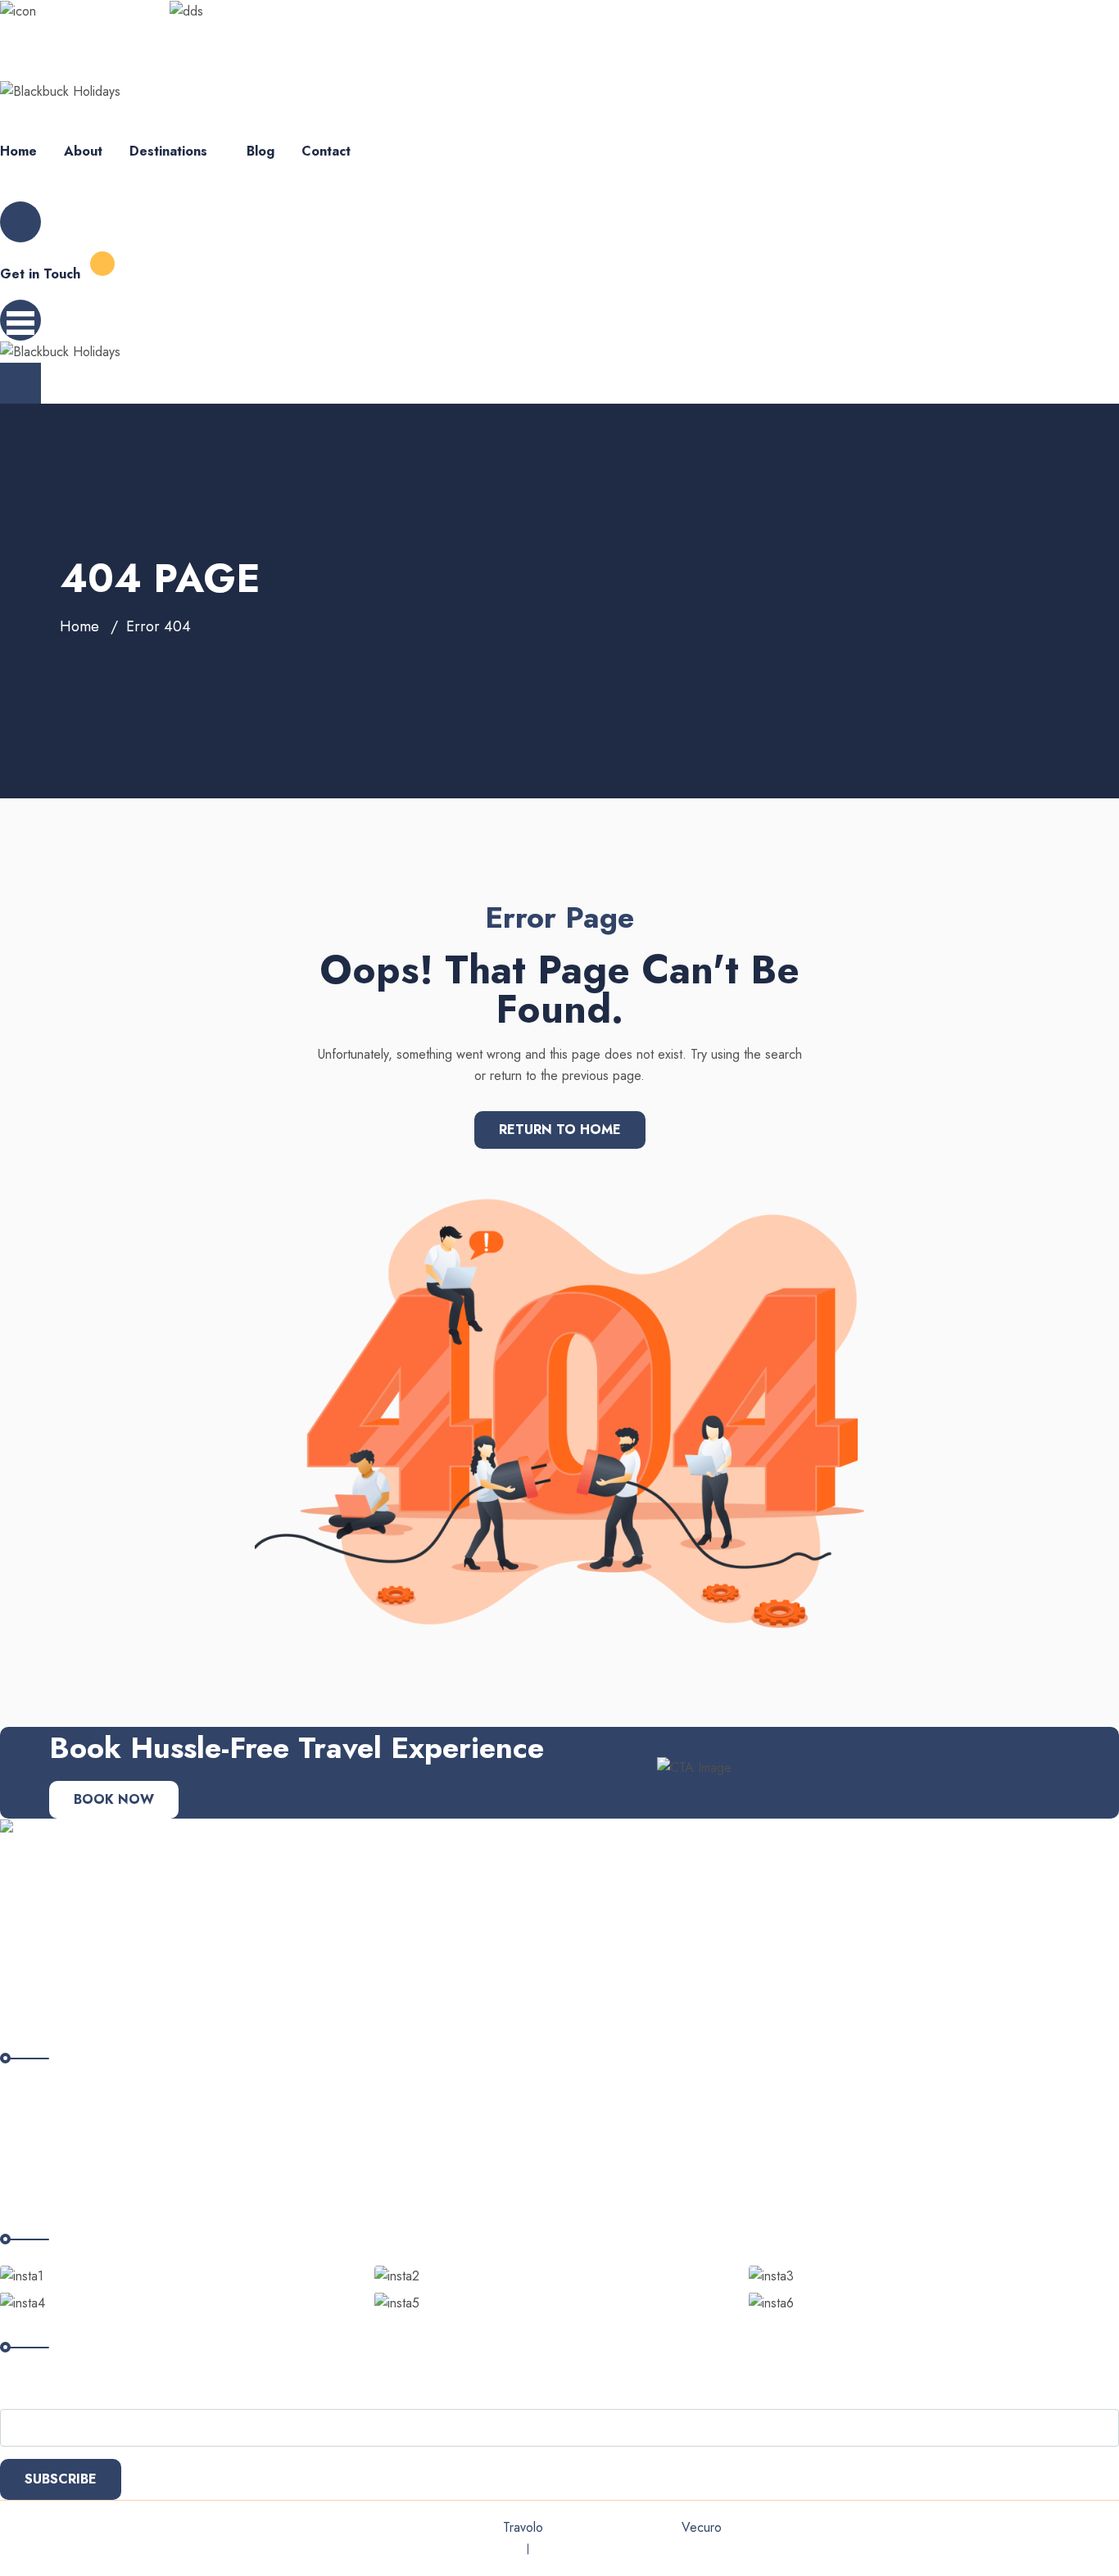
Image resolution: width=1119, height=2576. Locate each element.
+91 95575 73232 (227, 32)
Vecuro (702, 2527)
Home (18, 151)
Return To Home (560, 1130)
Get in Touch (40, 274)
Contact (326, 151)
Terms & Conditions (592, 2549)
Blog (260, 151)
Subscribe (61, 2479)
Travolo (523, 2527)
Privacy (494, 2549)
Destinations (168, 151)
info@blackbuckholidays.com (79, 32)
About (83, 151)
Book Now (114, 1799)
